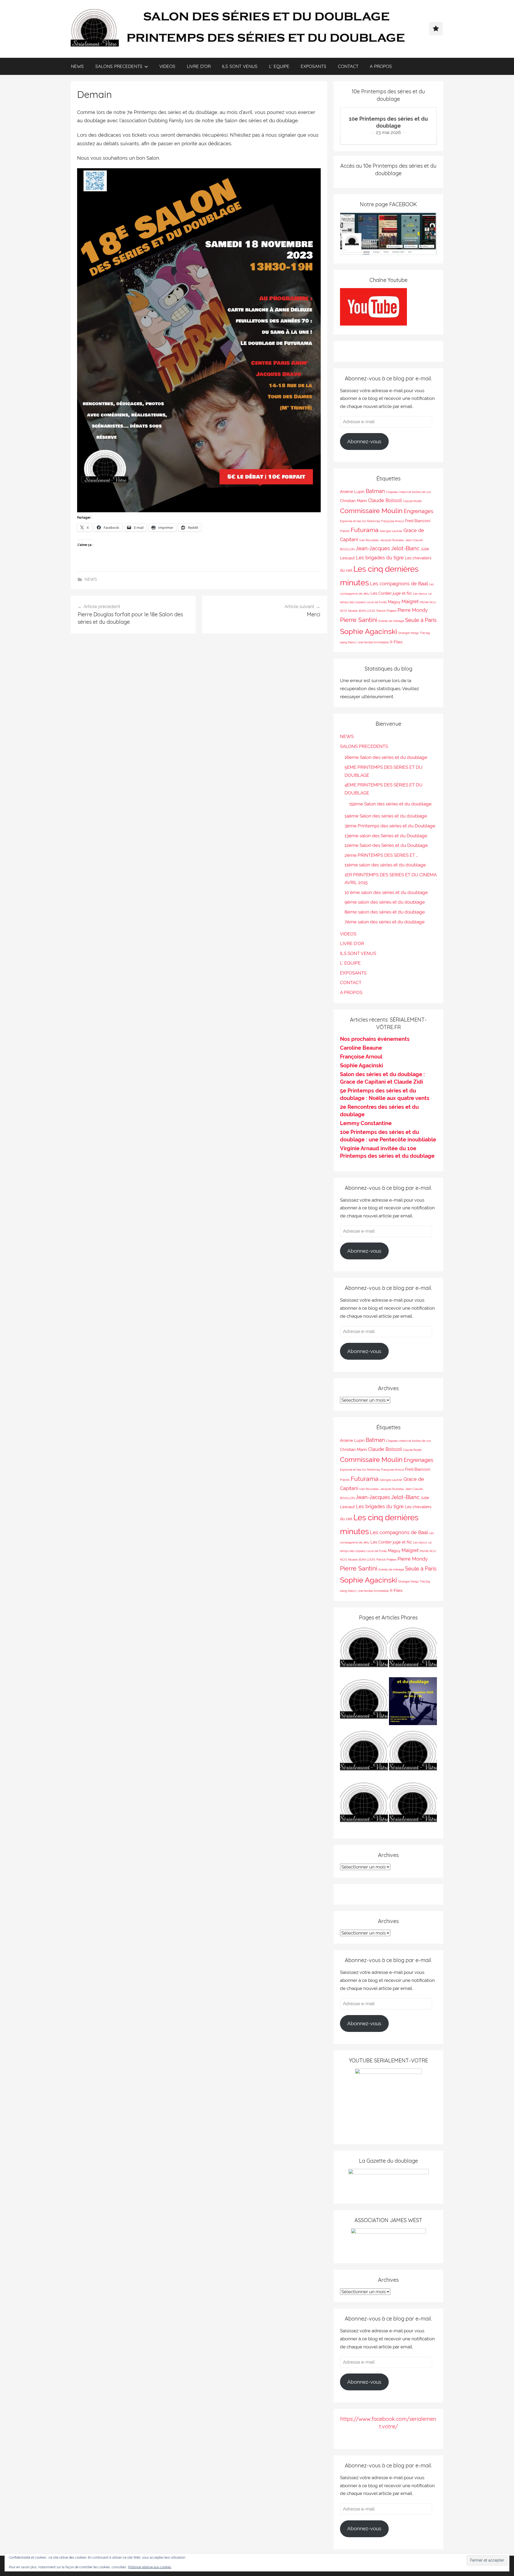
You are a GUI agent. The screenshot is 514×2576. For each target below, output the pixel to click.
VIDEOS (167, 66)
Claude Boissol (385, 500)
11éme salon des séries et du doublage (385, 865)
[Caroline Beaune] (364, 1754)
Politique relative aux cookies (150, 2567)
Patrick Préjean (386, 611)
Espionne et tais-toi (353, 521)
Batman (375, 491)
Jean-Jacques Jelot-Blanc (388, 548)
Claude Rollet (412, 501)
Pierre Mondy (413, 610)
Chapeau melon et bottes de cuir (409, 492)
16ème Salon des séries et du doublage (386, 757)
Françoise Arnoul (393, 521)
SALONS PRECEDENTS (119, 66)
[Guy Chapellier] (364, 1651)
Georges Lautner (391, 531)
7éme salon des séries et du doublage (385, 922)
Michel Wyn (428, 602)
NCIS (343, 611)
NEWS (77, 66)
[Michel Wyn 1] (413, 1651)
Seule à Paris (421, 620)
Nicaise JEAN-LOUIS (362, 611)
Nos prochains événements (375, 1039)
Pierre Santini (359, 620)
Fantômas (374, 521)
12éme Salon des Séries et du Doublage (386, 845)
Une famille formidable (373, 642)
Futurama (365, 530)
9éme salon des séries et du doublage (385, 902)
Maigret (410, 601)
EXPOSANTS (313, 66)
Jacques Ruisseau (392, 540)
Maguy (394, 602)
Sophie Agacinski (369, 631)
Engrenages (419, 511)
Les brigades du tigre (380, 558)
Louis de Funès (377, 602)
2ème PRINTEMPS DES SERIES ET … (381, 855)
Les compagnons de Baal (399, 584)
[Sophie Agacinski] (364, 1806)
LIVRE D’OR (199, 66)
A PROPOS (381, 66)
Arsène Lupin (352, 492)
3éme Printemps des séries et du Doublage (390, 826)
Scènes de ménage (391, 621)
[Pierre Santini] (364, 1702)
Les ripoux (420, 594)
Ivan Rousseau (369, 540)
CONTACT (348, 66)
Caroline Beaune (361, 1048)
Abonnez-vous (364, 441)
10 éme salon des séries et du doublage (386, 892)
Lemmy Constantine (366, 1123)
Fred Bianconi (418, 521)
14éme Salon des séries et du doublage (386, 816)
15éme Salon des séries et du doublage (390, 804)
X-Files (396, 642)
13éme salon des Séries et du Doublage (386, 836)
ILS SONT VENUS (240, 66)
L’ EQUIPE (279, 66)
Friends (345, 531)
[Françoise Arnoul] (413, 1754)
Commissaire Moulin (371, 511)
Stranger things (408, 633)
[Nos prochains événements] (413, 1702)
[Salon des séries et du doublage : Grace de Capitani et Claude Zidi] (413, 1806)
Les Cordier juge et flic (391, 593)
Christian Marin (354, 501)
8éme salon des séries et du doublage (385, 912)
